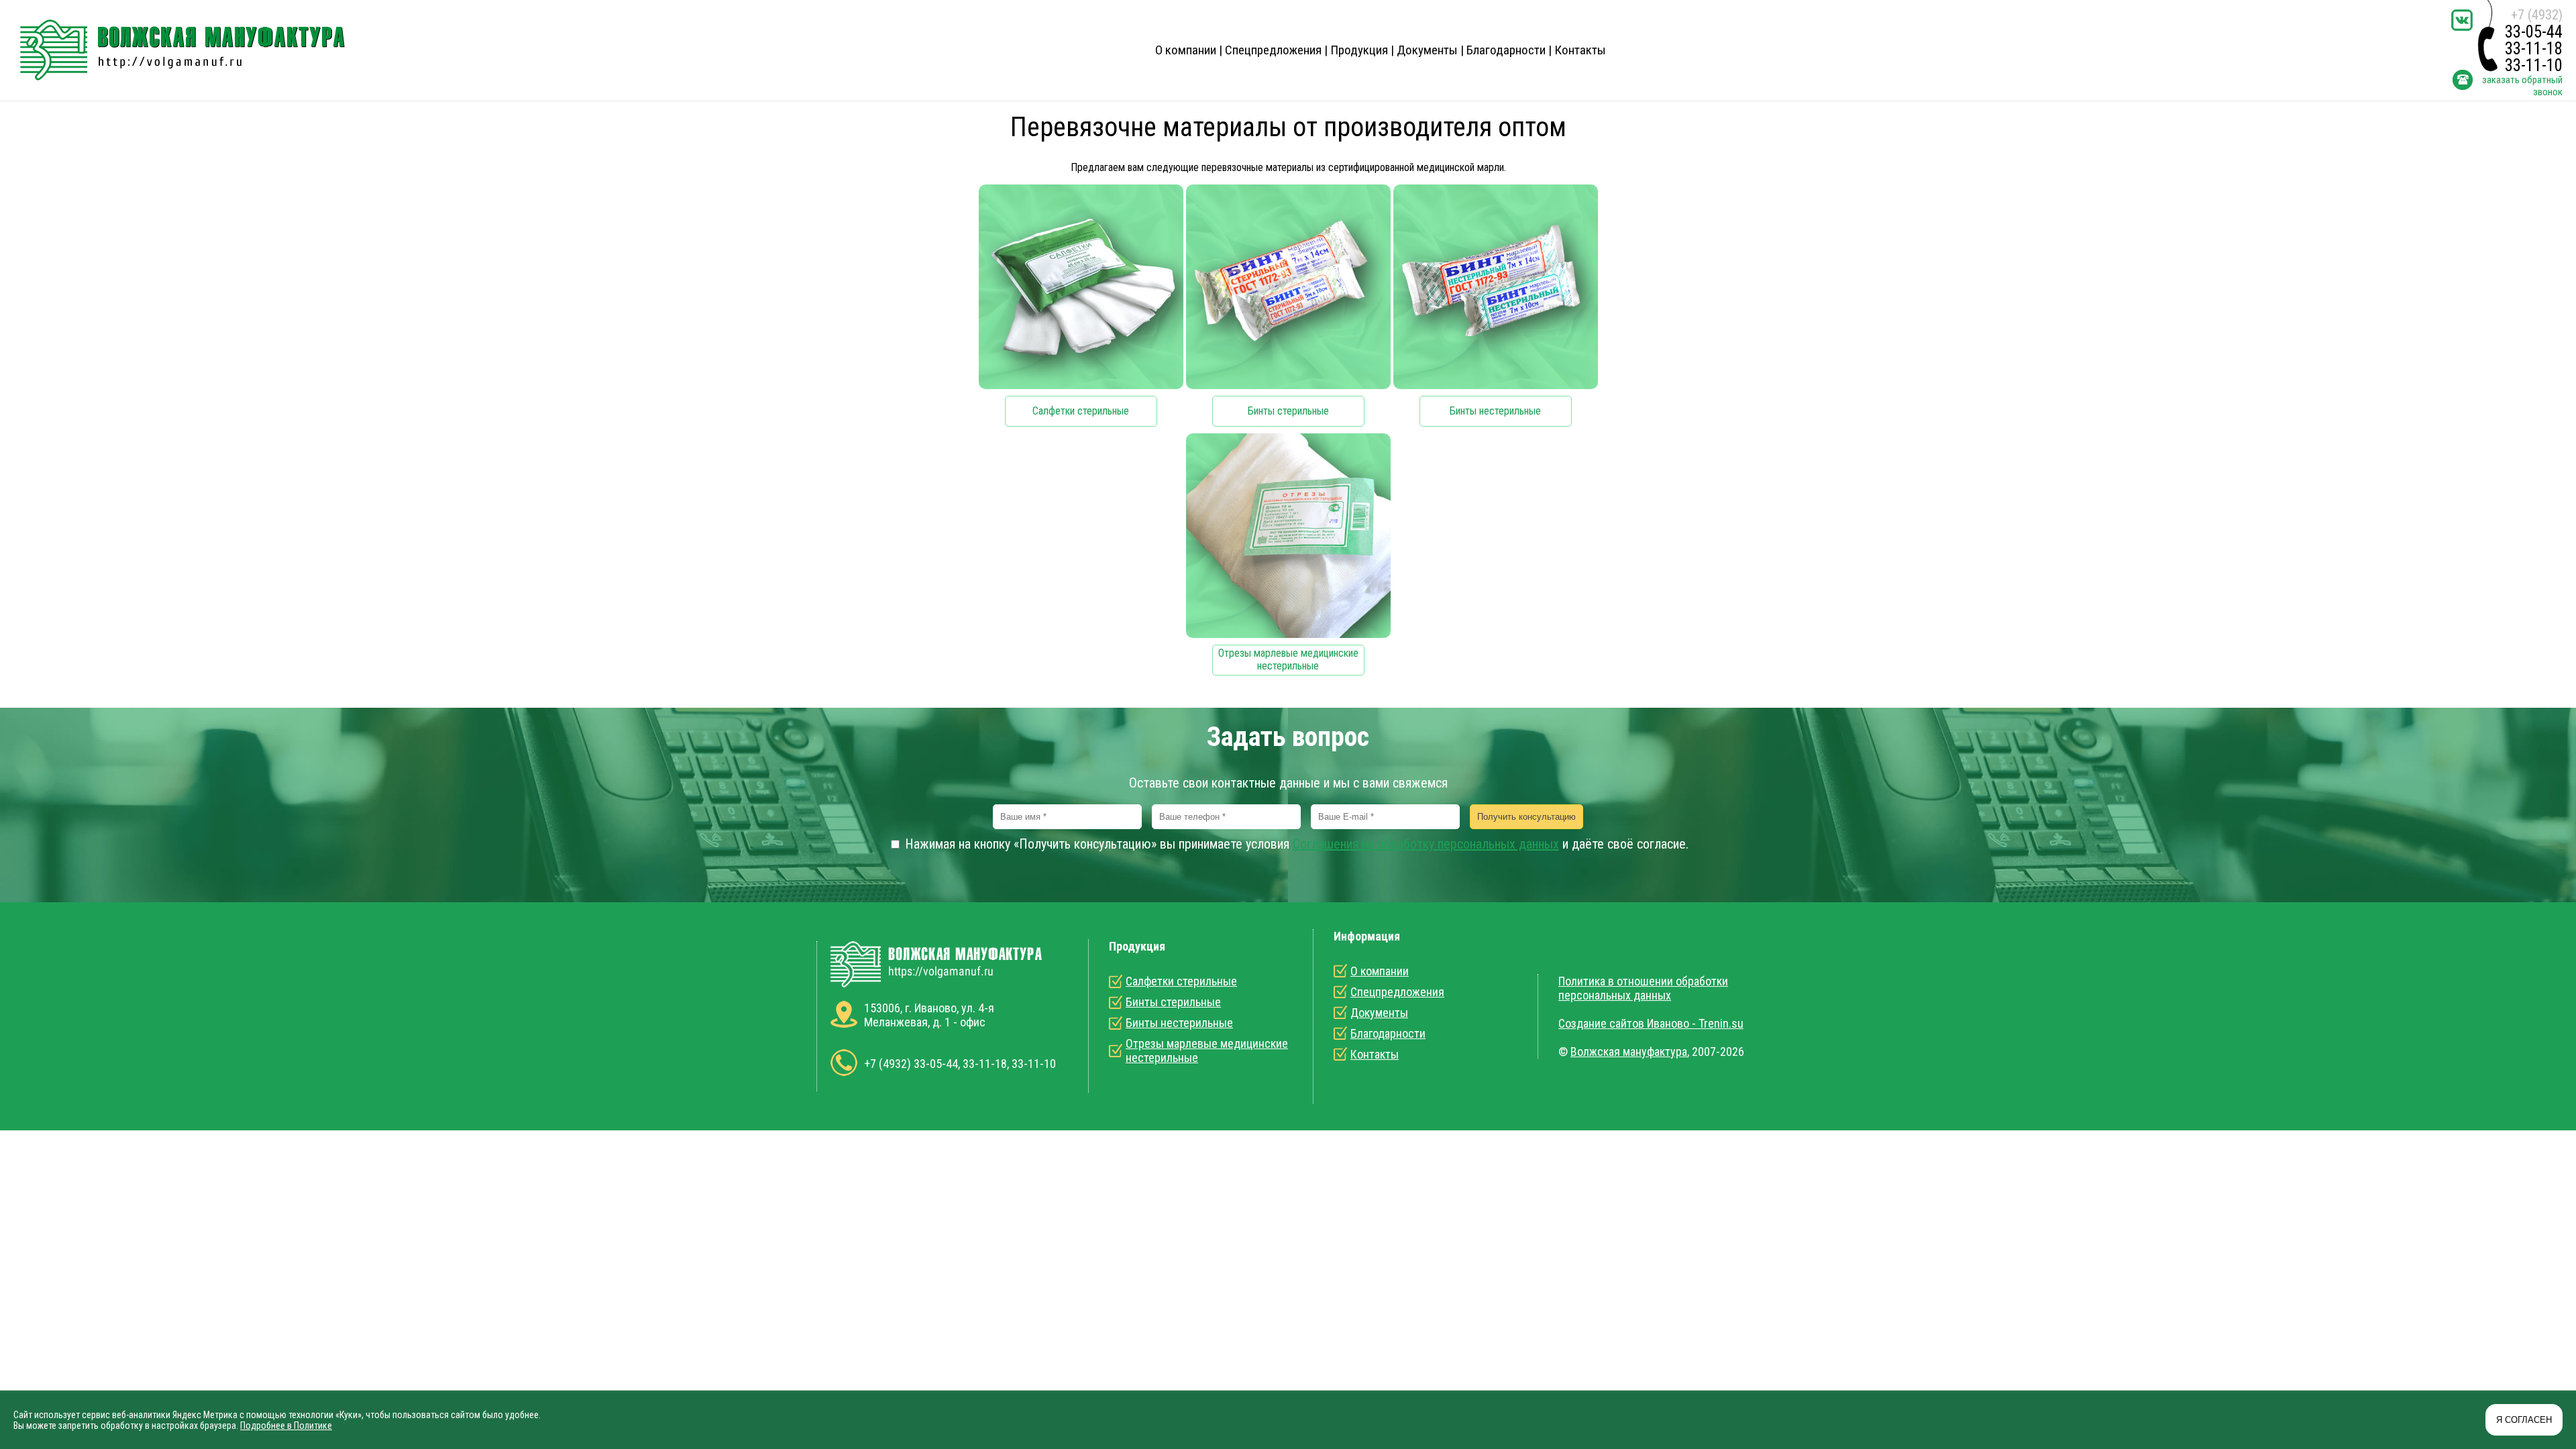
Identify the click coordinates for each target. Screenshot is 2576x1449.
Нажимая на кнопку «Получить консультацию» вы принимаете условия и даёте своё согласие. (1295, 844)
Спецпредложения (1273, 50)
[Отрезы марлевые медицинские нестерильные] (1288, 557)
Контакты (1580, 50)
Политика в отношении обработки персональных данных (1643, 988)
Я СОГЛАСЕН (2524, 1420)
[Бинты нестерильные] (1496, 308)
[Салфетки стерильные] (1081, 308)
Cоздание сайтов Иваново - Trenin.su (1651, 1023)
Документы (1427, 50)
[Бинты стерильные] (1288, 308)
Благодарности (1506, 50)
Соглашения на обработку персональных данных (1426, 844)
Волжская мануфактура (1629, 1052)
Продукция (1359, 50)
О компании (1186, 50)
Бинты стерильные (1173, 1002)
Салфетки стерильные (1181, 981)
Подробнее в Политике (286, 1426)
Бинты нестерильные (1179, 1023)
